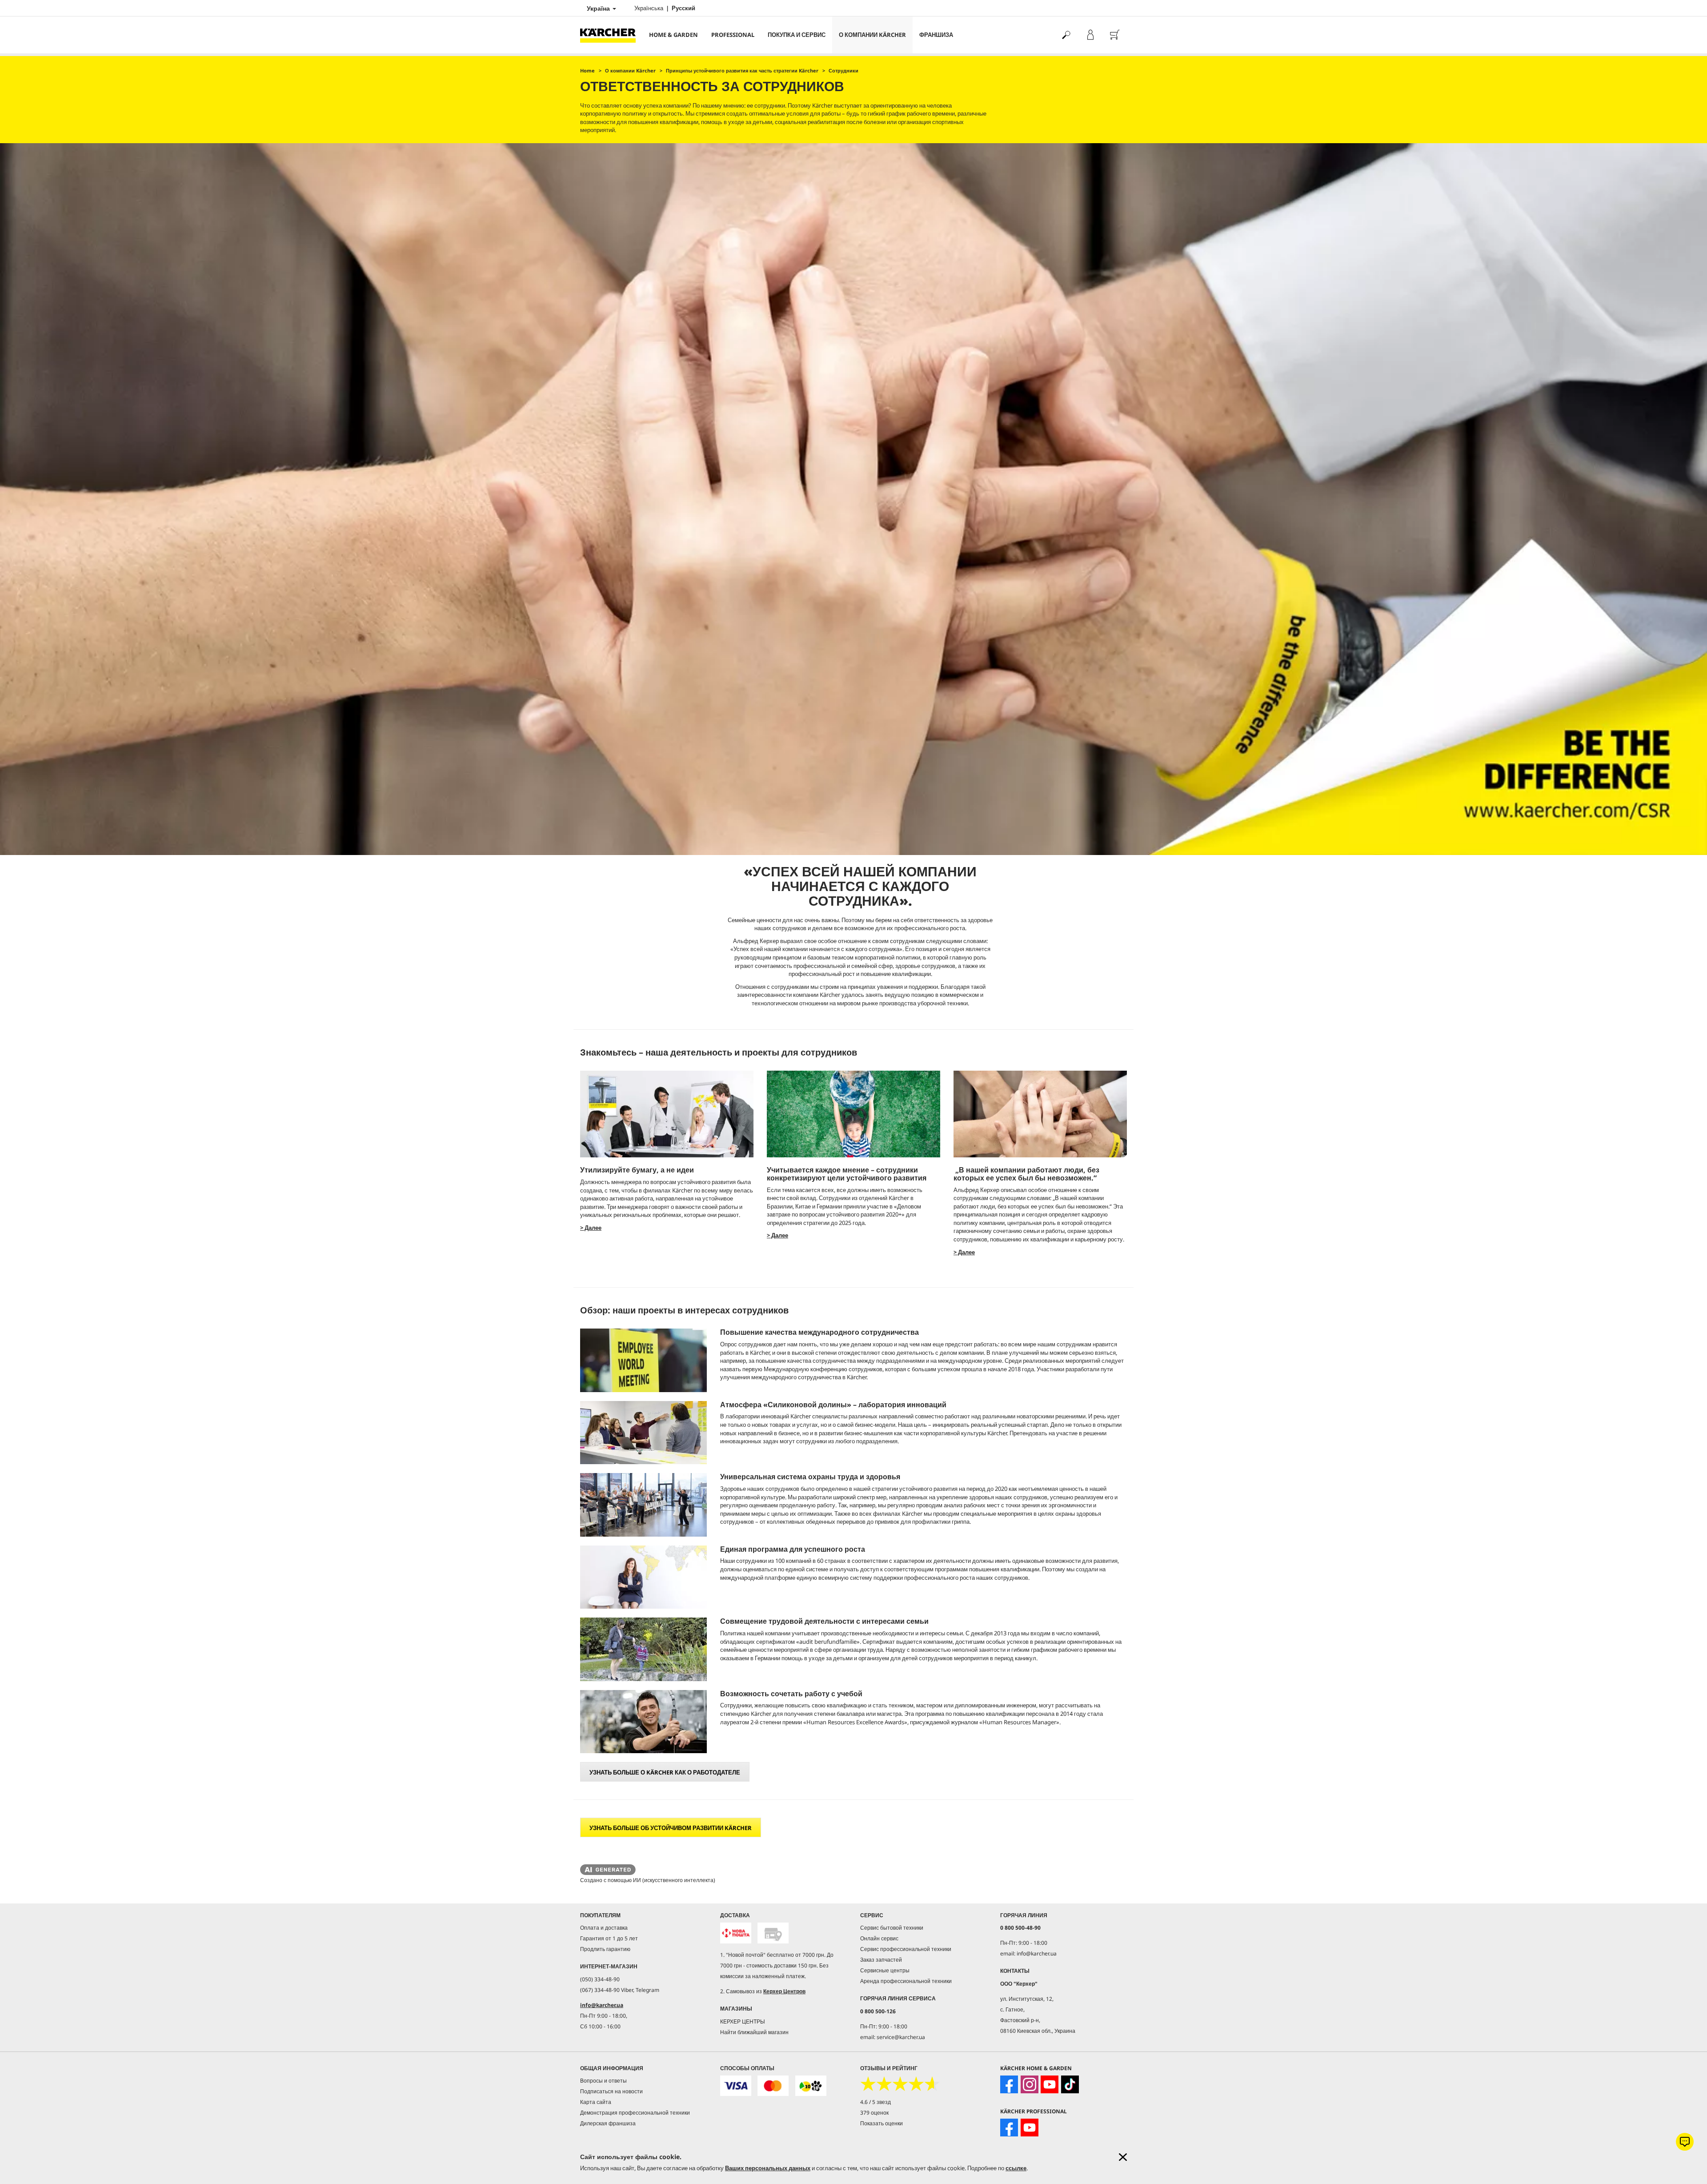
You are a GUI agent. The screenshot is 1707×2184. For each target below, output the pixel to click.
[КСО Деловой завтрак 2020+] (853, 1114)
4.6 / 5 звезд (876, 2102)
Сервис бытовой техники (892, 1928)
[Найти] (1066, 35)
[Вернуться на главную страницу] (611, 35)
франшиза (936, 35)
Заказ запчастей (881, 1960)
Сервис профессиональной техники (906, 1949)
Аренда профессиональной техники (906, 1981)
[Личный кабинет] (1090, 35)
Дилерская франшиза (608, 2123)
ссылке (1016, 2168)
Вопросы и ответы (603, 2081)
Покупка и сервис (797, 35)
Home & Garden (673, 35)
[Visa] (736, 2086)
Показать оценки (882, 2123)
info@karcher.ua (602, 2005)
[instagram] (1030, 2084)
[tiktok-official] (1070, 2084)
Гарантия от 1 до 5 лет (609, 1938)
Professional (733, 35)
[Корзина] (1115, 35)
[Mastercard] (773, 2086)
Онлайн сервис (879, 1938)
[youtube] (1050, 2084)
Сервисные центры (885, 1970)
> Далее (591, 1228)
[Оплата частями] (811, 2086)
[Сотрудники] (1040, 1114)
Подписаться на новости (611, 2091)
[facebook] (1009, 2084)
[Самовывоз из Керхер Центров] (773, 1933)
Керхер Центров (784, 1991)
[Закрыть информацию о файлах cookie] (1123, 2157)
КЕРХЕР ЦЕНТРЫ (743, 2021)
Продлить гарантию (605, 1949)
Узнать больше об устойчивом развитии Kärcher (671, 1828)
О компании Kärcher (872, 35)
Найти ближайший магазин (754, 2032)
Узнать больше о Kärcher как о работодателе (665, 1772)
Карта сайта (596, 2102)
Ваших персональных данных (768, 2168)
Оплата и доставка (604, 1928)
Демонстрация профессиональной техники (635, 2113)
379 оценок (874, 2113)
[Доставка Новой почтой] (736, 1933)
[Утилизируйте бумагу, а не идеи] (667, 1114)
